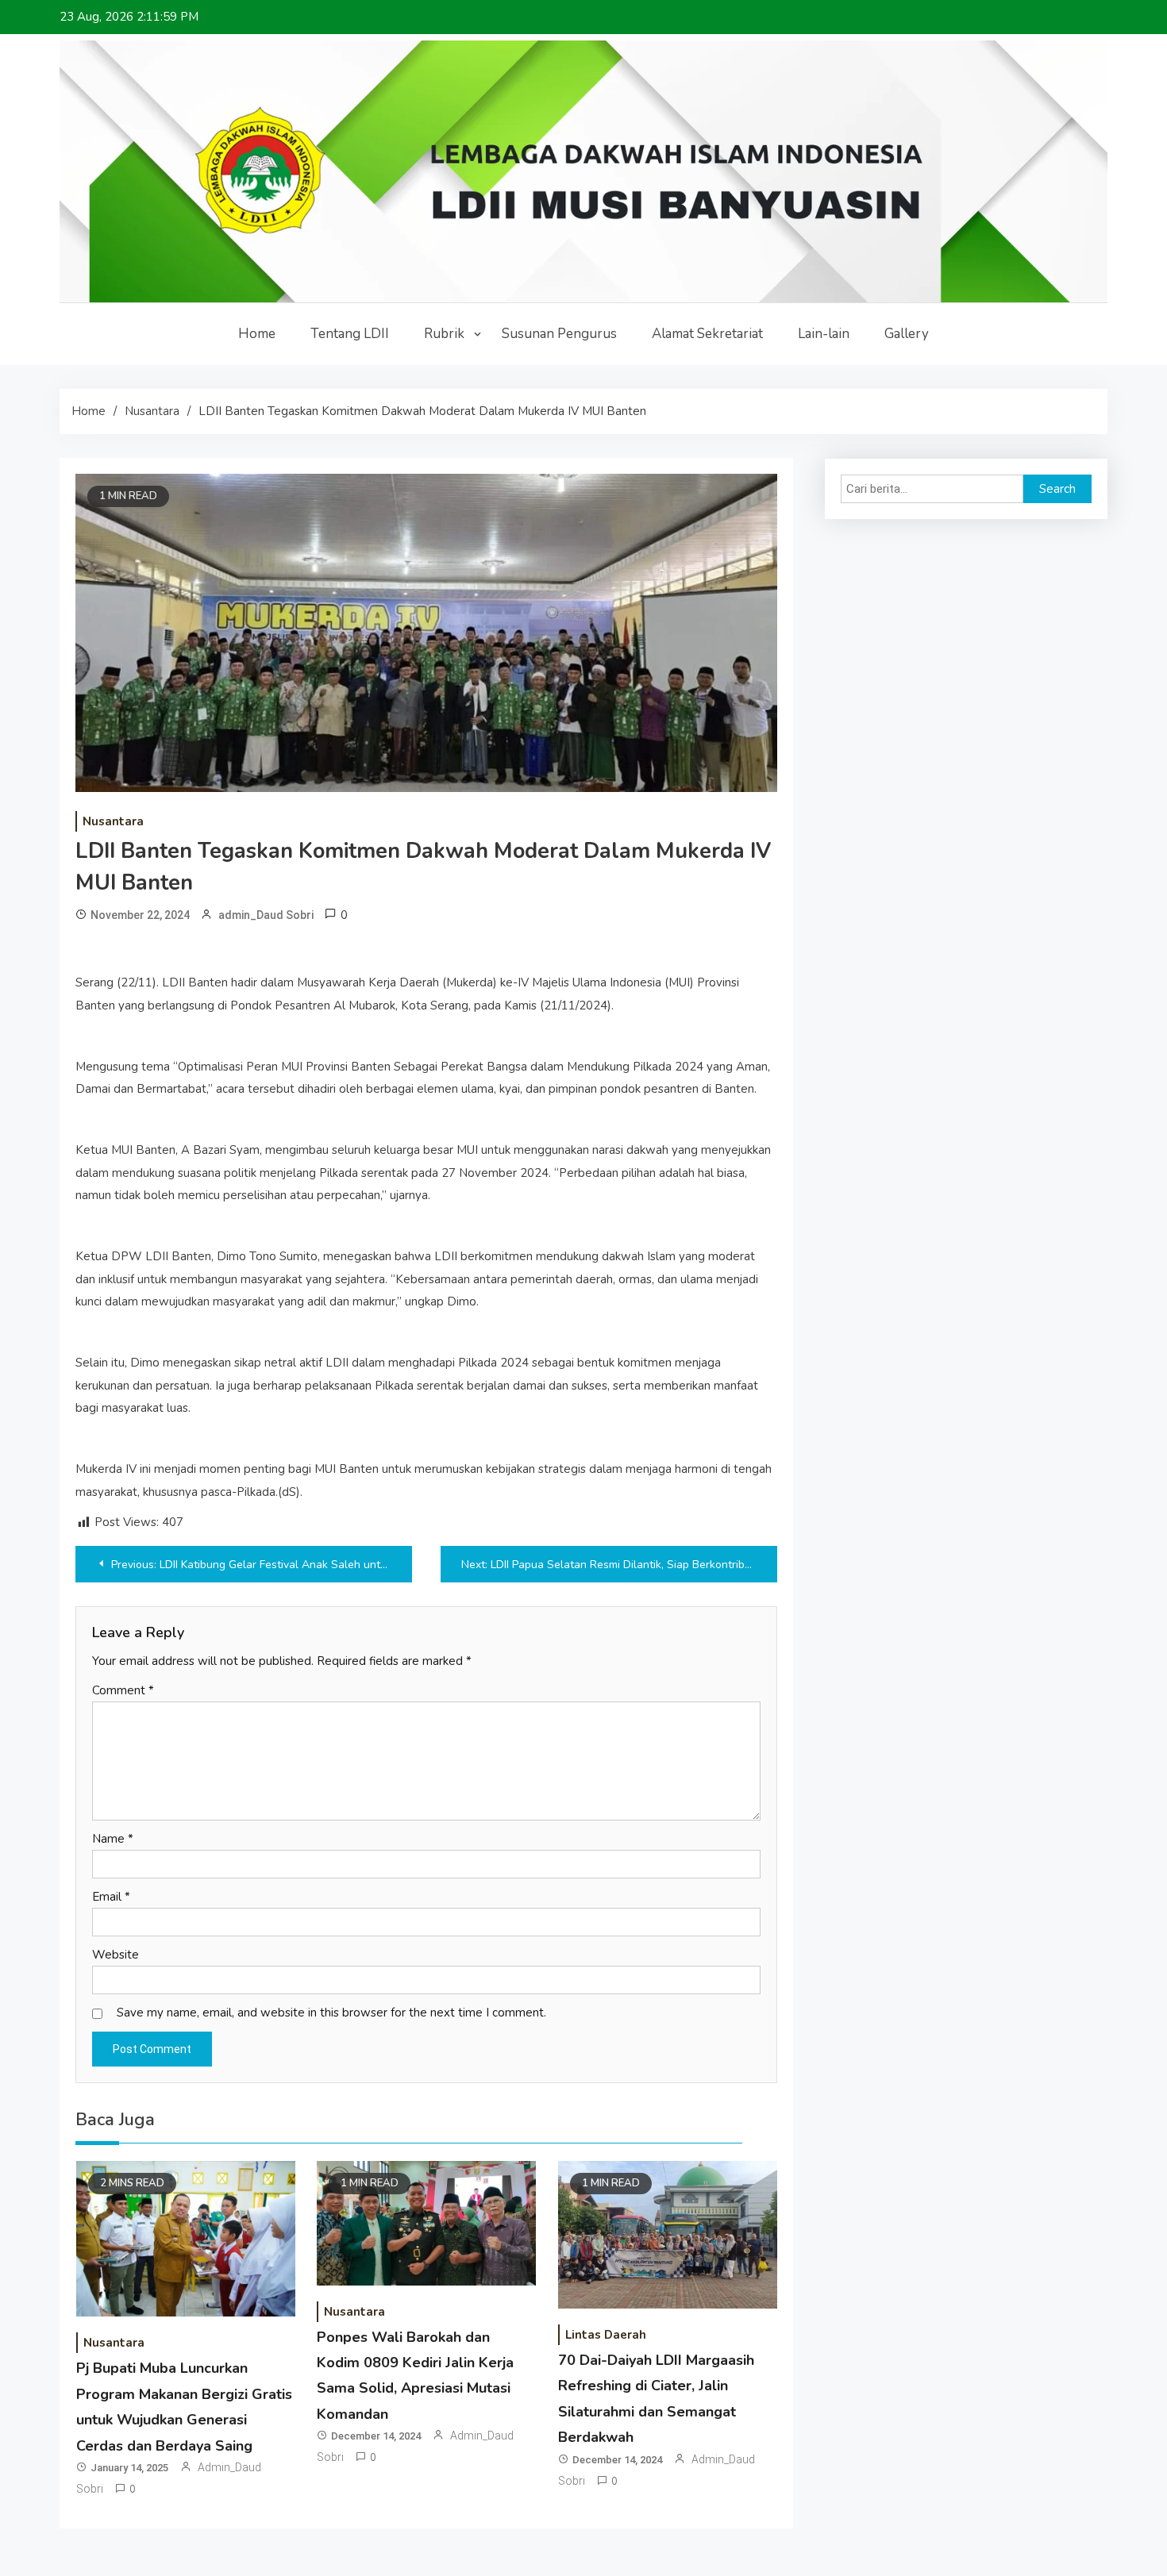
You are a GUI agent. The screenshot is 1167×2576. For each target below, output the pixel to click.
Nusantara (113, 821)
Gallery (907, 334)
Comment (123, 1690)
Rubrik (444, 334)
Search (1057, 489)
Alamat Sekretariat (707, 334)
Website (116, 1955)
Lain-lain (824, 334)
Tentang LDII (350, 334)
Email (111, 1897)
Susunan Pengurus (559, 334)
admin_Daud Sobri (266, 915)
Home (257, 334)
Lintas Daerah (606, 2335)
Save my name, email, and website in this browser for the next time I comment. (331, 2013)
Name (113, 1839)
